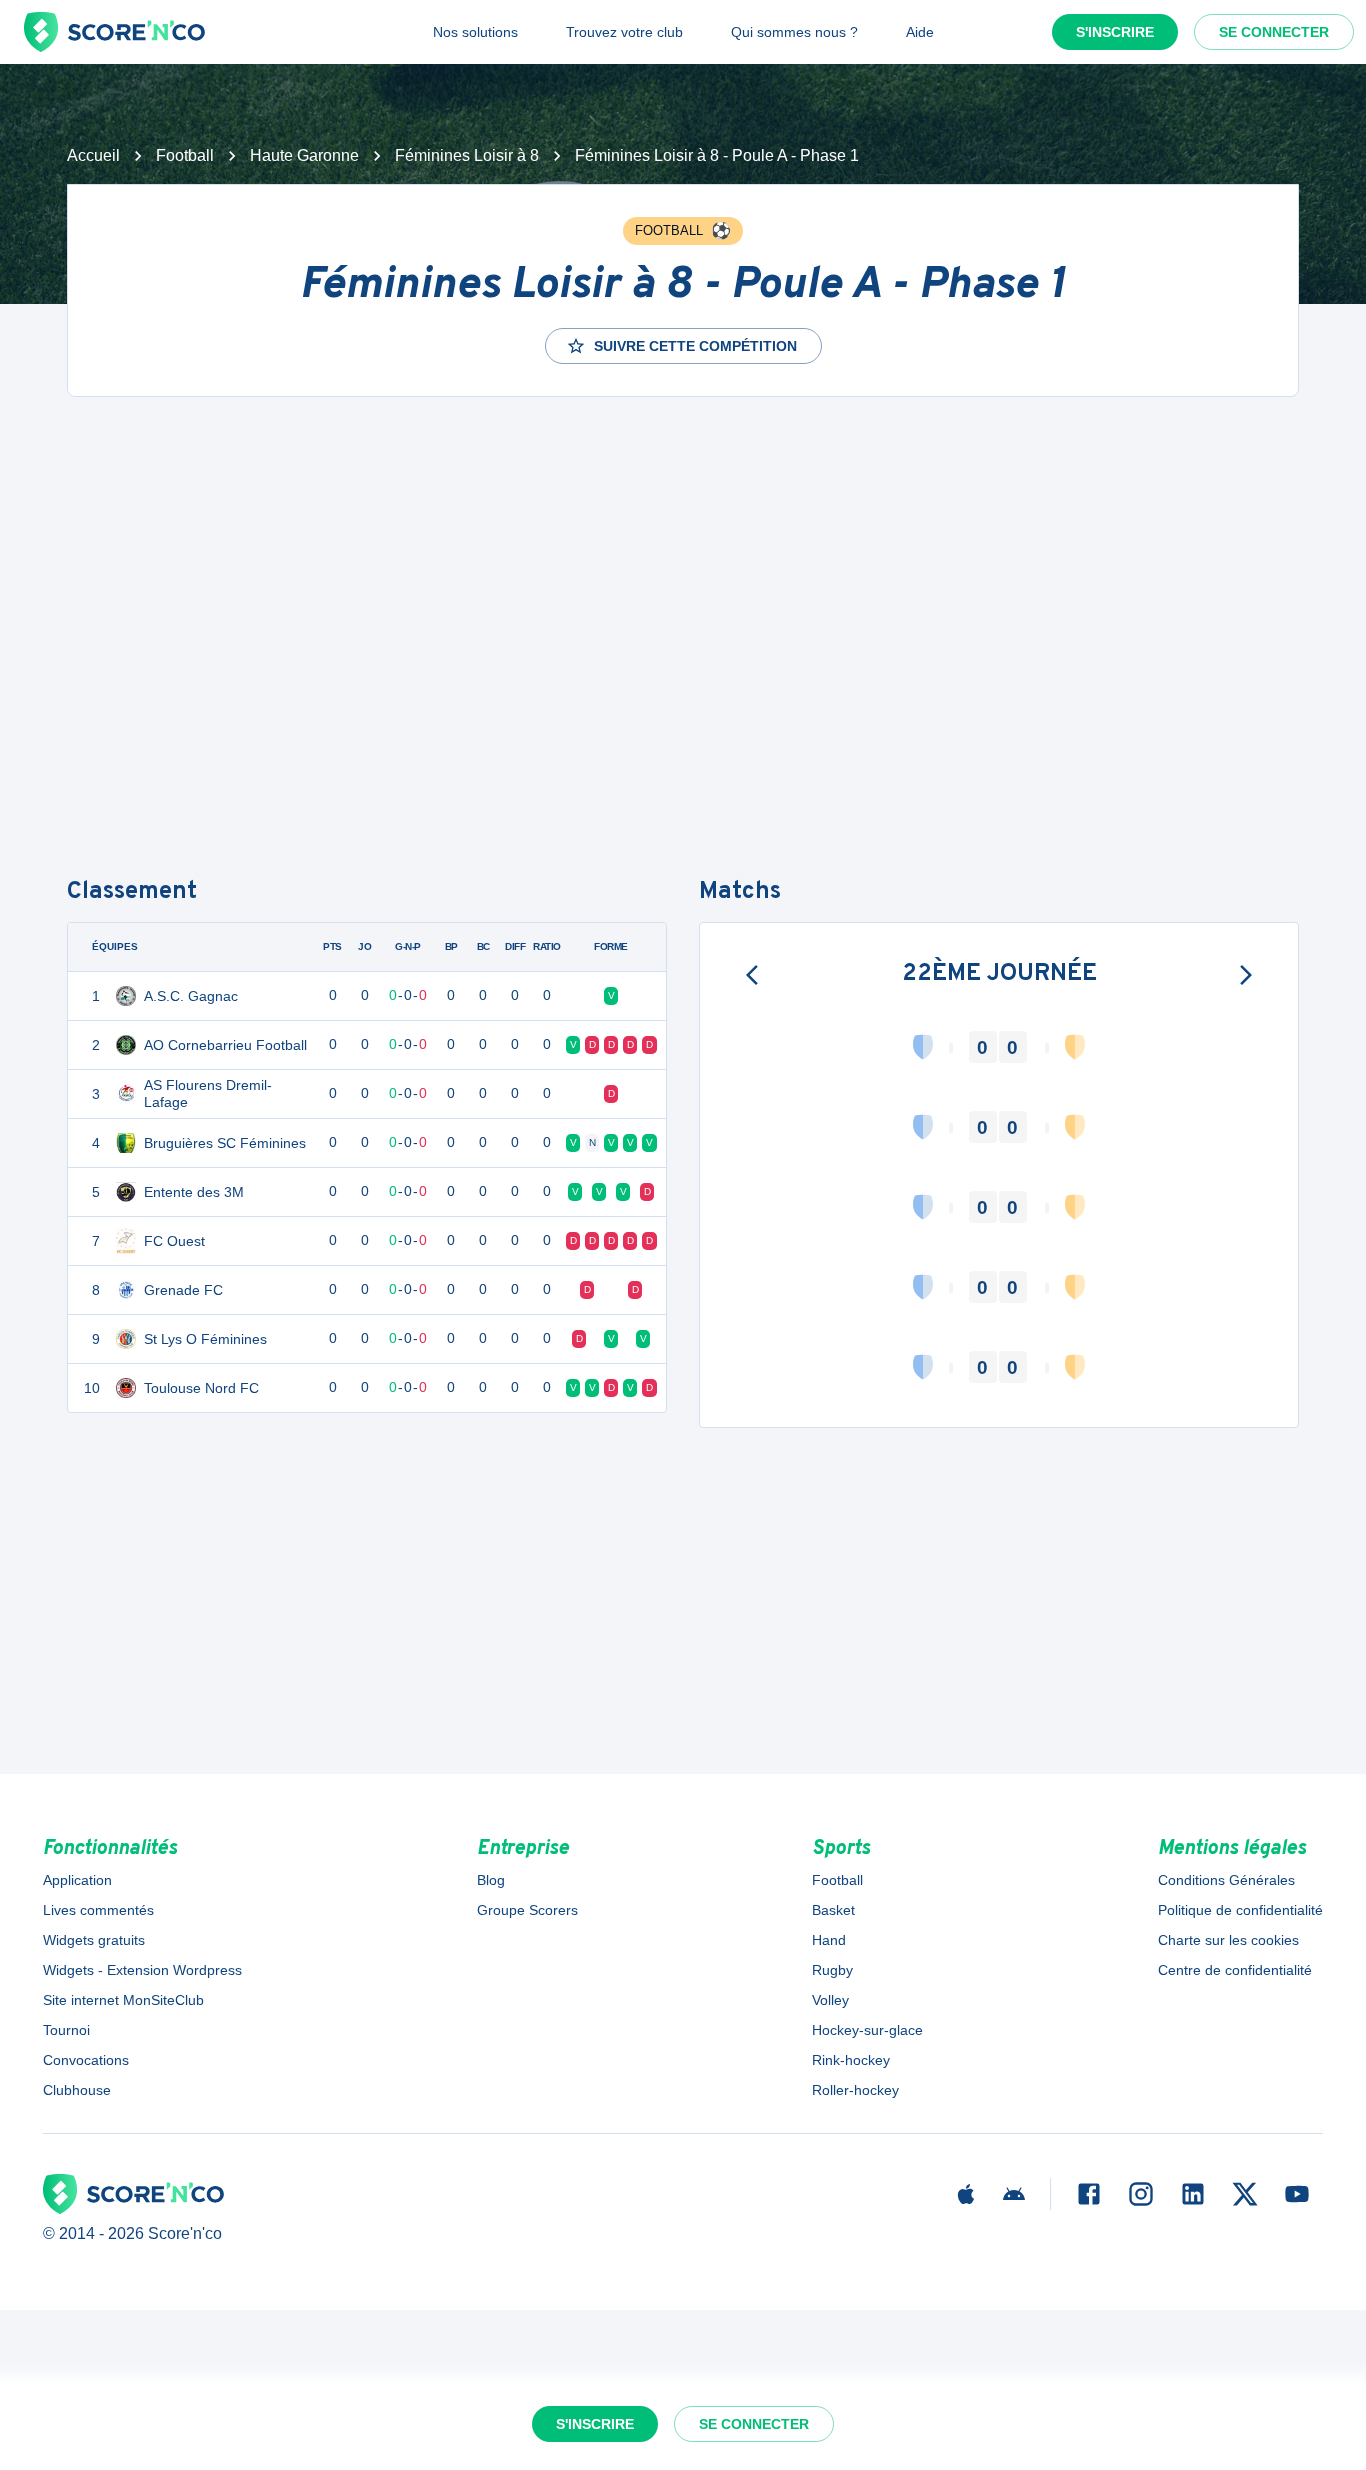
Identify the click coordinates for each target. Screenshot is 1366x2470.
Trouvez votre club (624, 32)
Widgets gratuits (94, 1940)
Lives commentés (98, 1910)
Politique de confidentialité (1240, 1910)
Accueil (93, 155)
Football (185, 155)
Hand (829, 1940)
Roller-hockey (855, 2090)
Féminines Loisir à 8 (467, 155)
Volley (830, 2000)
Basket (833, 1910)
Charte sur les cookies (1228, 1940)
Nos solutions (475, 32)
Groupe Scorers (527, 1910)
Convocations (86, 2060)
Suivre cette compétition (695, 346)
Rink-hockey (851, 2060)
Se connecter (1274, 32)
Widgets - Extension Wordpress (142, 1970)
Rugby (832, 1970)
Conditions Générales (1226, 1880)
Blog (491, 1880)
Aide (920, 32)
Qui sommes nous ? (794, 32)
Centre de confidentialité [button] (1235, 1970)
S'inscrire (1115, 32)
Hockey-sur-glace (867, 2030)
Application (77, 1880)
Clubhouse (77, 2090)
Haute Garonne (304, 155)
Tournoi (66, 2030)
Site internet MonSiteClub (123, 2000)
